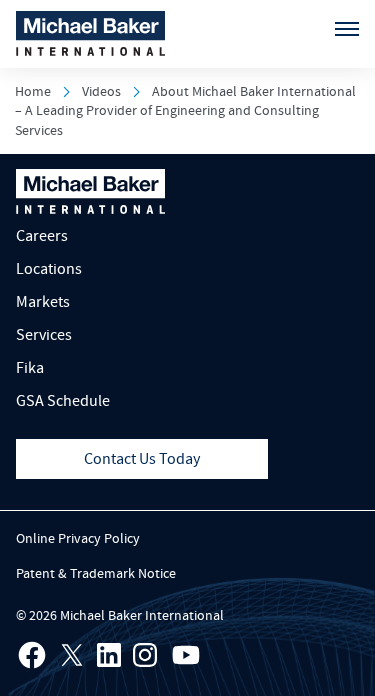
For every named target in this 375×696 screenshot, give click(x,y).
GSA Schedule (63, 401)
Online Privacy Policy (78, 539)
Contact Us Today (142, 459)
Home (33, 92)
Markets (43, 302)
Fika (30, 368)
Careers (42, 236)
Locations (49, 269)
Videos (101, 92)
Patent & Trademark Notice (96, 574)
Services (44, 335)
